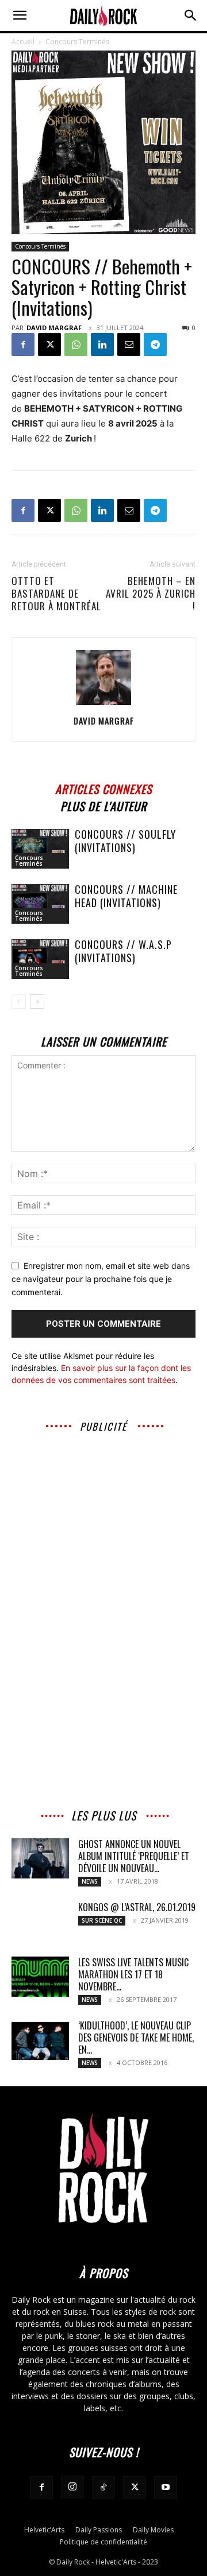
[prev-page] (19, 1002)
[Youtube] (166, 2488)
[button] (20, 16)
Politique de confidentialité (103, 2542)
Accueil (23, 42)
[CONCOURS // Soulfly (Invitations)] (40, 849)
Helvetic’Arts (44, 2530)
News (90, 1881)
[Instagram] (72, 2487)
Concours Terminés (77, 42)
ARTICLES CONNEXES (103, 787)
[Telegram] (155, 344)
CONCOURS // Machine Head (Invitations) (126, 896)
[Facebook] (23, 344)
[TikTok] (103, 2488)
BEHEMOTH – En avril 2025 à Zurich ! (151, 594)
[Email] (129, 344)
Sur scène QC (102, 1920)
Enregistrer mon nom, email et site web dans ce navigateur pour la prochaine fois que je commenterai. (101, 1279)
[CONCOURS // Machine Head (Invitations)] (40, 904)
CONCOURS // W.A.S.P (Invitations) (123, 951)
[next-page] (37, 1002)
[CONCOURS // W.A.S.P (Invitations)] (40, 959)
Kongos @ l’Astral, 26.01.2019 (137, 1907)
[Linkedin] (102, 344)
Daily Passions (99, 2530)
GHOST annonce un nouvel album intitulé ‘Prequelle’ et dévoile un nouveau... (134, 1856)
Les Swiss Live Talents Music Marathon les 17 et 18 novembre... (133, 1974)
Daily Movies (153, 2530)
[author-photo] (103, 705)
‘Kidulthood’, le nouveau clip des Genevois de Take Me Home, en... (136, 2037)
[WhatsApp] (76, 344)
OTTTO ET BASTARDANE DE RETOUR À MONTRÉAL (56, 594)
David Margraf (54, 328)
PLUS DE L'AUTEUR (103, 805)
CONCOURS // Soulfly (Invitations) (125, 841)
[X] (49, 344)
